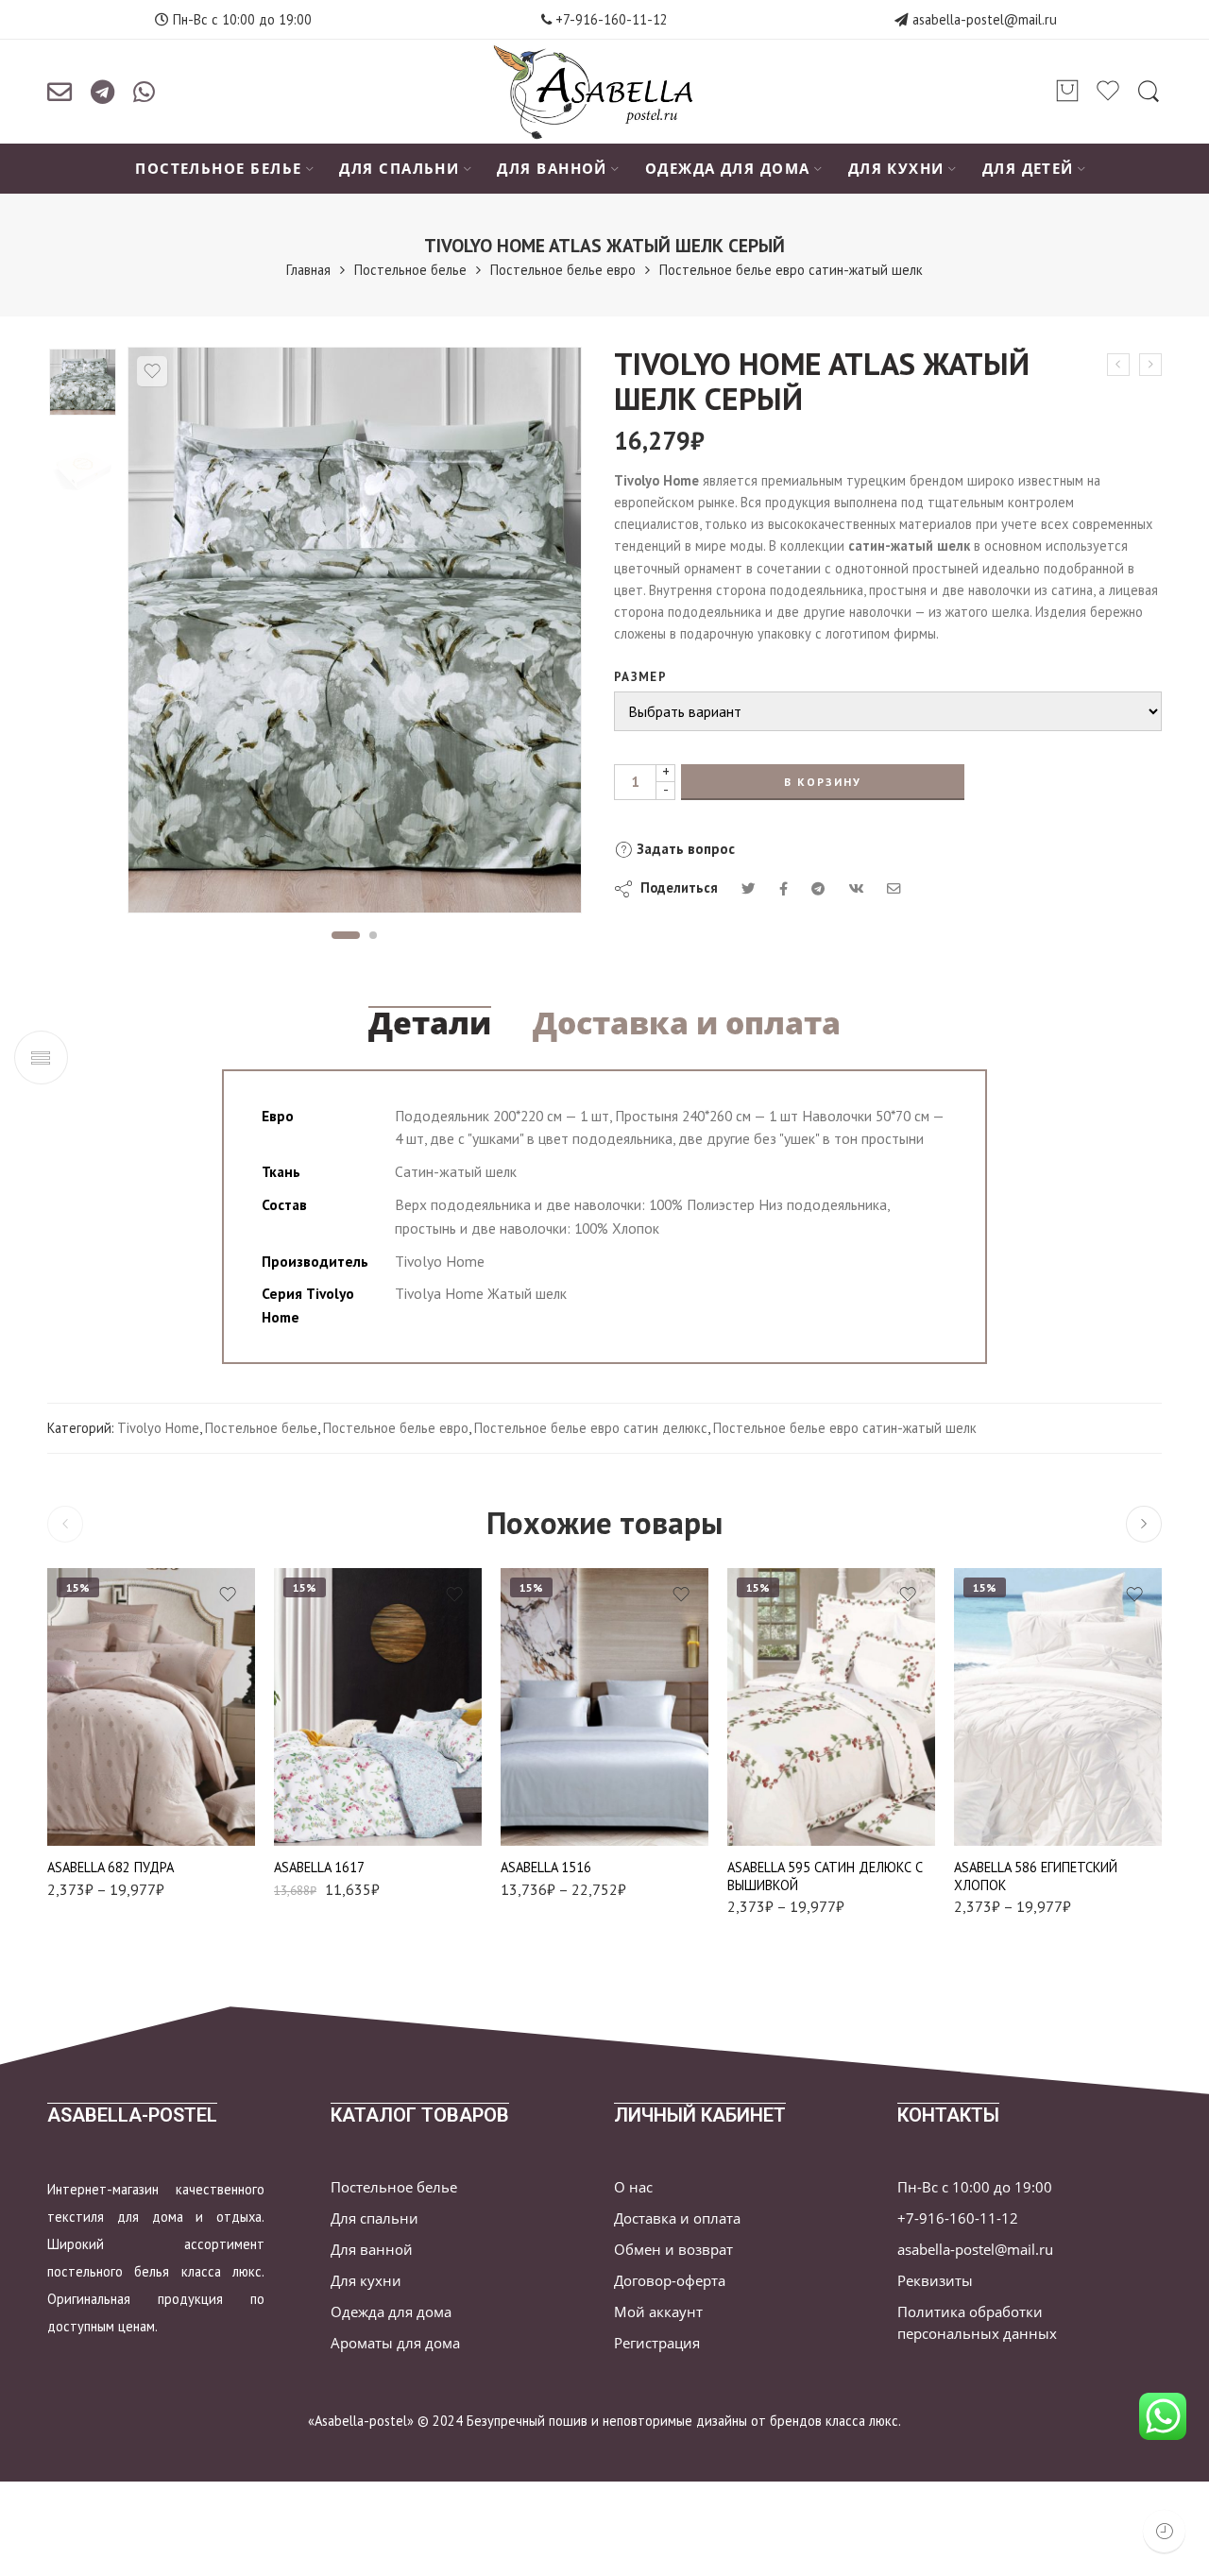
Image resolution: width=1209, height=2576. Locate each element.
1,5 (552, 1761)
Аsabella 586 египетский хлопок (1036, 1876)
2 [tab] (374, 935)
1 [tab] (345, 935)
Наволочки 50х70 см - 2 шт (112, 1766)
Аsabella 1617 (319, 1867)
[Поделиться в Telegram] (818, 888)
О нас (633, 2187)
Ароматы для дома (395, 2343)
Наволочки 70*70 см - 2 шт (792, 1813)
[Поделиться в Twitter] (749, 888)
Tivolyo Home (158, 1428)
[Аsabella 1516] (604, 1706)
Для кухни (366, 2281)
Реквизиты (935, 2281)
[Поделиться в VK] (783, 888)
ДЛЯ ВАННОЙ (552, 169)
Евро (113, 1728)
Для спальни (375, 2218)
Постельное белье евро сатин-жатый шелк (791, 270)
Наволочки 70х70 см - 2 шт (112, 1813)
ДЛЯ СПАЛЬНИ (399, 169)
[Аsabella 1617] (378, 1706)
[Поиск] (1149, 92)
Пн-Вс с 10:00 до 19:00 (975, 2187)
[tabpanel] (355, 635)
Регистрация (657, 2343)
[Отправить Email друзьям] (894, 888)
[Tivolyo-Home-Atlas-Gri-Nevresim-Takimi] (83, 382)
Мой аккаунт (658, 2312)
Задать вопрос (684, 849)
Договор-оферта (670, 2281)
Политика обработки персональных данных (977, 2323)
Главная (308, 270)
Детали (430, 1023)
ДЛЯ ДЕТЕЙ (1028, 169)
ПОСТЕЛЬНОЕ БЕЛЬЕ (218, 169)
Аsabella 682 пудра (111, 1867)
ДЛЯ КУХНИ (896, 169)
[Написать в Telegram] (102, 92)
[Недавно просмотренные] (1164, 2531)
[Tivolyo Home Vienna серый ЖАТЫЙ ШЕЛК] (1118, 365)
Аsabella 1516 (546, 1867)
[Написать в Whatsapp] (144, 92)
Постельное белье (410, 270)
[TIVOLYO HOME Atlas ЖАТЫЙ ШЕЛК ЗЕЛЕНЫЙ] (1150, 365)
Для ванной (372, 2250)
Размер (640, 677)
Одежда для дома (391, 2312)
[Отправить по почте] (60, 92)
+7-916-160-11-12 (610, 19)
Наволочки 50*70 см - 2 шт (792, 1766)
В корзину (823, 782)
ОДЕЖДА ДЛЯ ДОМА (728, 169)
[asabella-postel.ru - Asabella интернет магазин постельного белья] (604, 92)
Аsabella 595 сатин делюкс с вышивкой (825, 1876)
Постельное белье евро (563, 270)
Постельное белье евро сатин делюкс (591, 1428)
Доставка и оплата (687, 1023)
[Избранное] (152, 371)
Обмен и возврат (673, 2250)
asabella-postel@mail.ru (985, 19)
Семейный (553, 1819)
